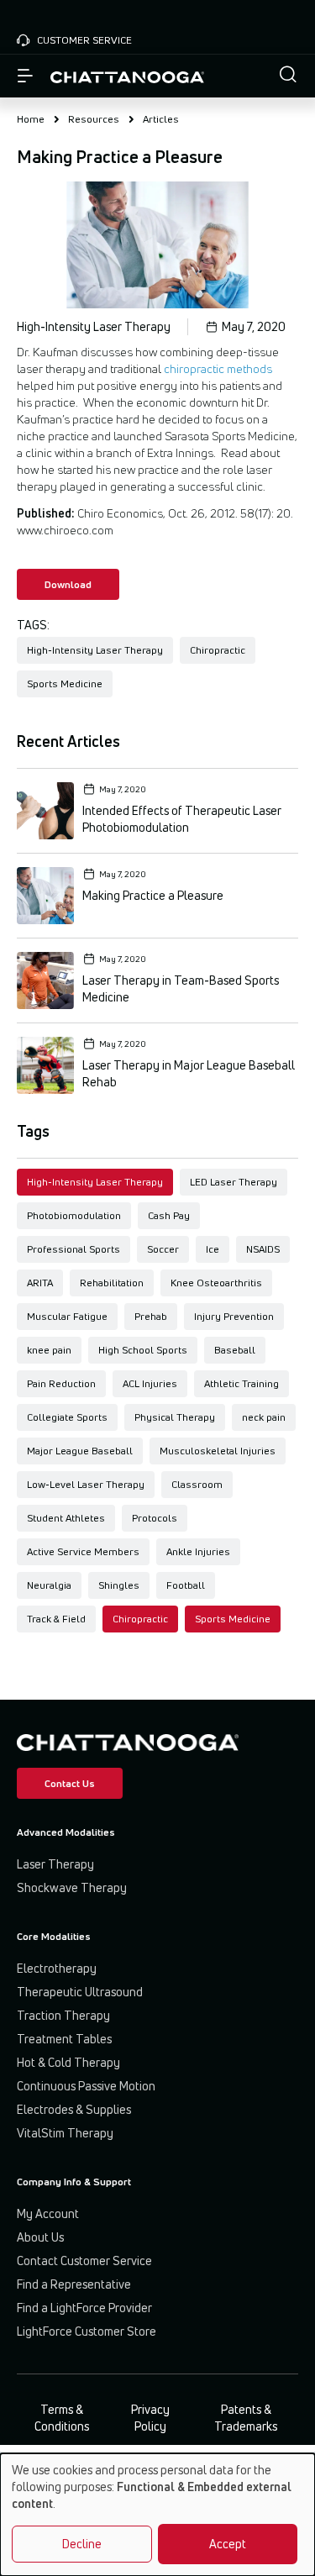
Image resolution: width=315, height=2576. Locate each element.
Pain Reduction (61, 1383)
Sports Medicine (233, 1619)
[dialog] (157, 2515)
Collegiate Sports (67, 1417)
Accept (228, 2544)
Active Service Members (83, 1551)
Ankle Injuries (198, 1551)
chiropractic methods (218, 369)
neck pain (264, 1417)
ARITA (40, 1283)
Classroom (197, 1484)
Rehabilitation (112, 1283)
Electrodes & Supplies (74, 2109)
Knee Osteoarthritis (216, 1283)
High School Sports (143, 1350)
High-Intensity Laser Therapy (95, 1182)
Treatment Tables (64, 2039)
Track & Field (56, 1619)
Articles (161, 119)
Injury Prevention (234, 1316)
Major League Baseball (80, 1451)
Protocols (155, 1518)
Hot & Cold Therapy (68, 2062)
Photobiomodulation (74, 1215)
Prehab (151, 1316)
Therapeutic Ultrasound (80, 1992)
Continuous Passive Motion (86, 2086)
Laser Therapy (55, 1864)
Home (31, 119)
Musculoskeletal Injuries (218, 1451)
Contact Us (70, 1783)
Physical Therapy (175, 1417)
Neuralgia (49, 1585)
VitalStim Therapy (65, 2133)
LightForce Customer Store (87, 2331)
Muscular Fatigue (67, 1316)
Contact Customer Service (84, 2261)
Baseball (235, 1350)
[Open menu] (25, 76)
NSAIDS (263, 1249)
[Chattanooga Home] (127, 76)
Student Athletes (66, 1518)
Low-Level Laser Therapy (86, 1484)
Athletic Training (241, 1383)
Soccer (163, 1249)
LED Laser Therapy (234, 1182)
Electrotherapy (57, 1968)
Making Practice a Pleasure (153, 895)
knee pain (49, 1350)
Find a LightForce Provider (84, 2308)
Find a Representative (74, 2284)
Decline (82, 2544)
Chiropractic (140, 1619)
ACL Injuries (150, 1383)
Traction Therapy (63, 2015)
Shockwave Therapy (72, 1887)
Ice (213, 1249)
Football (186, 1585)
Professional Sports (73, 1249)
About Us (40, 2237)
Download (68, 584)
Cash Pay (169, 1215)
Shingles (119, 1585)
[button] (288, 76)
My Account (48, 2213)
